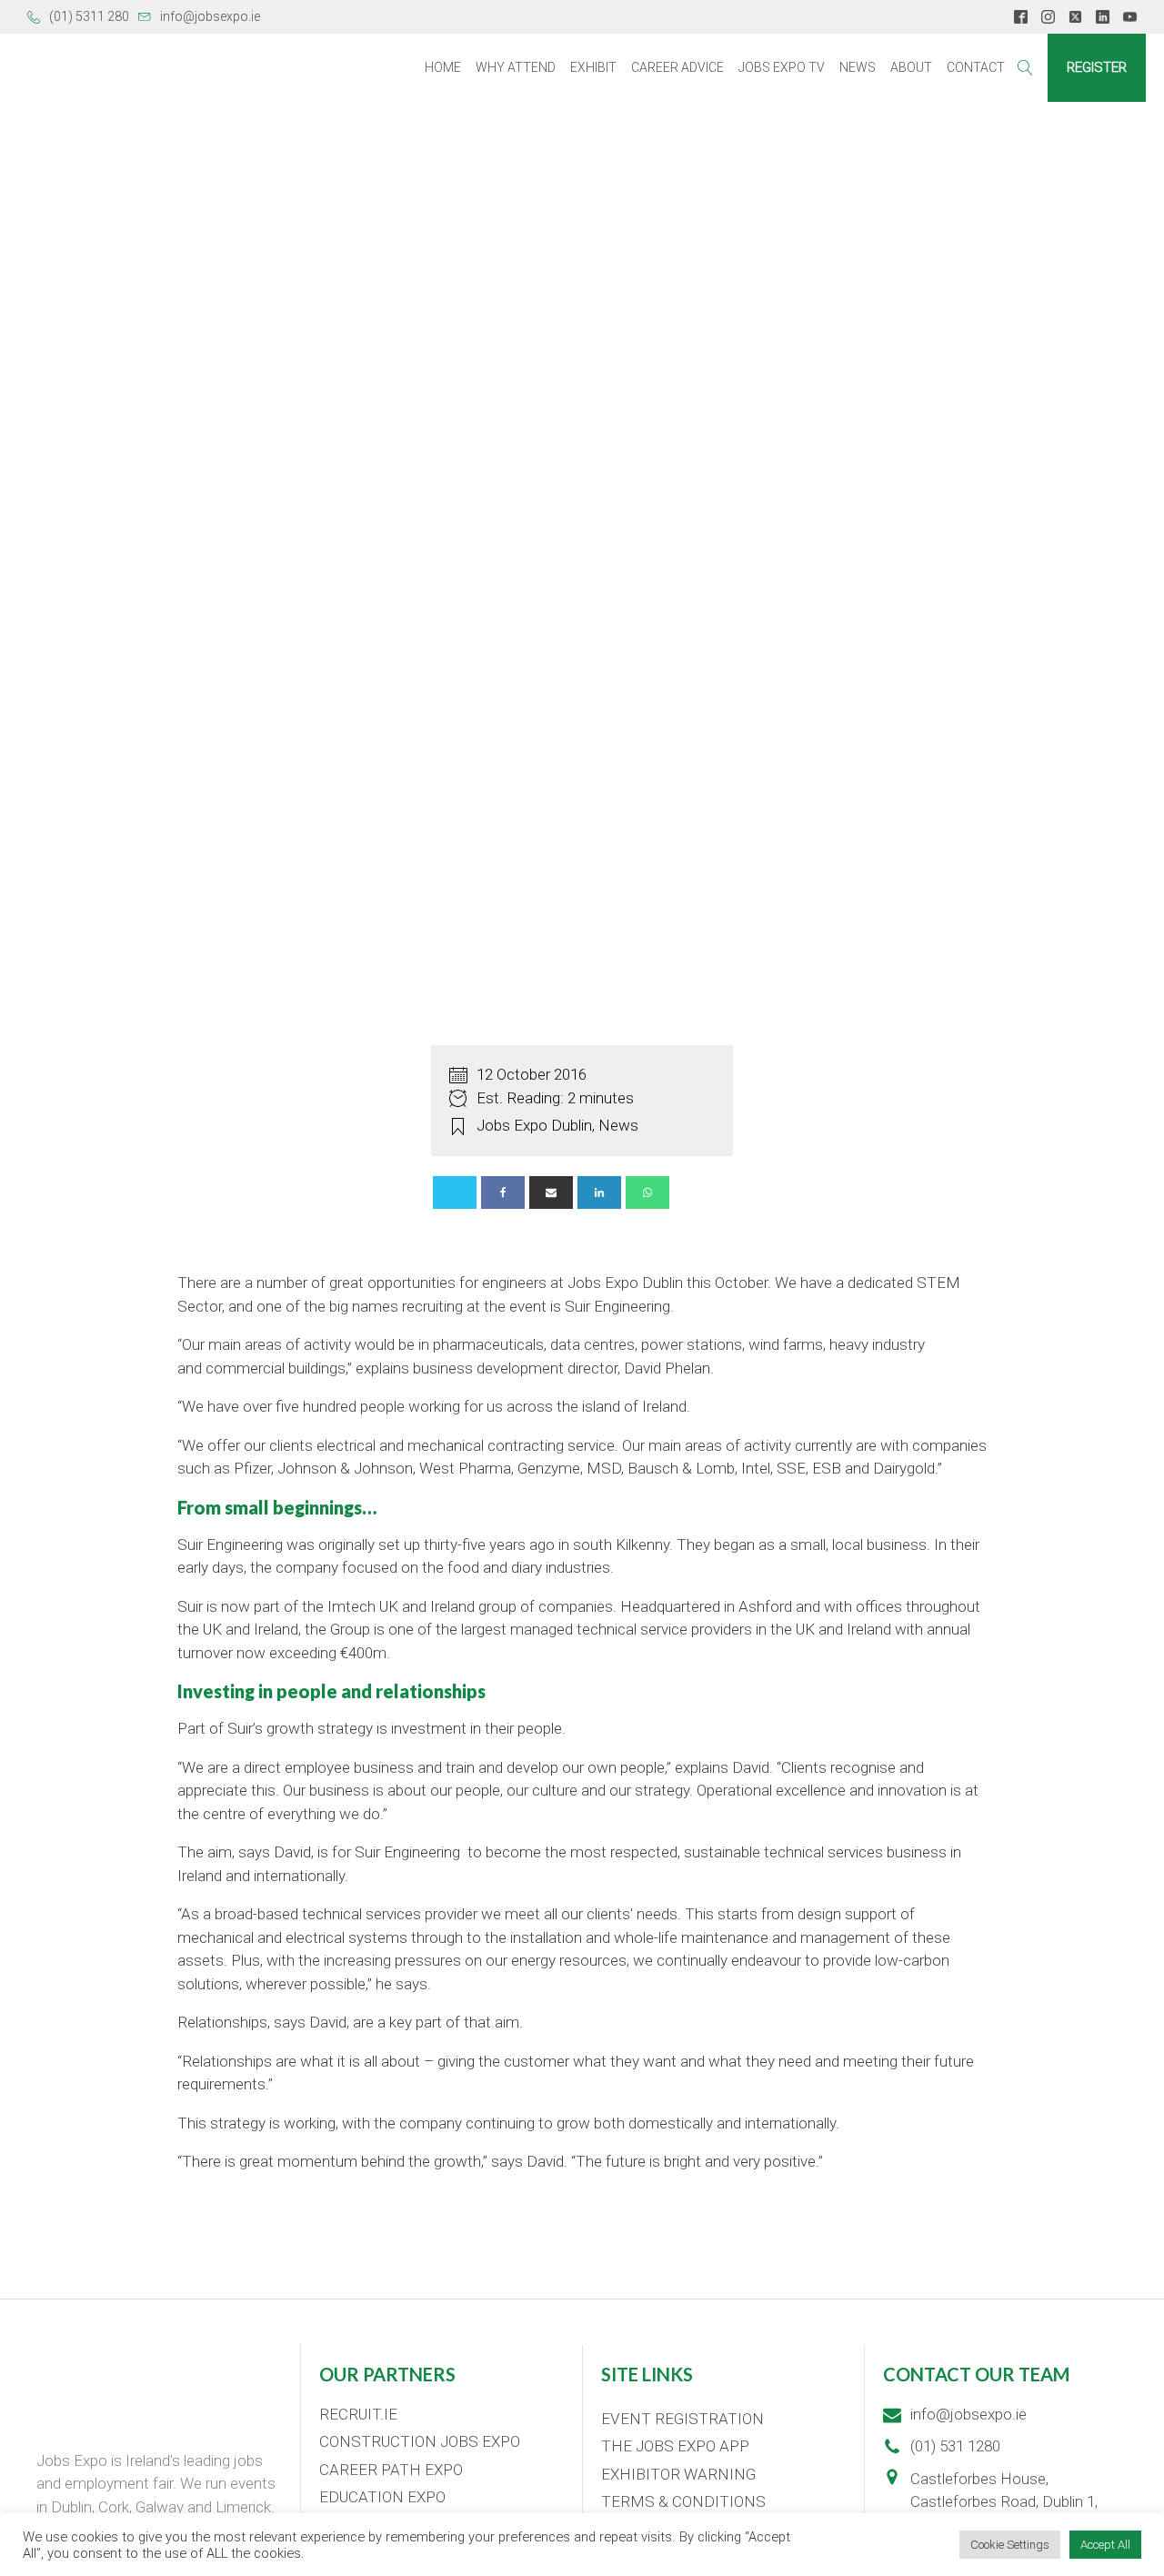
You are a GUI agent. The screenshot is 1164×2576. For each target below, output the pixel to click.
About (911, 67)
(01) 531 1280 (955, 2446)
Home (443, 67)
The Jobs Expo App (675, 2446)
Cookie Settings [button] (1010, 2545)
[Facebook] (503, 1192)
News (858, 67)
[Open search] (1025, 68)
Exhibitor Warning (678, 2474)
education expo (382, 2497)
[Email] (551, 1192)
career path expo (391, 2470)
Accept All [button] (1105, 2545)
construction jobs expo (420, 2441)
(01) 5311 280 (89, 16)
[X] (455, 1192)
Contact (976, 67)
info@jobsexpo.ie (210, 16)
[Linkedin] (599, 1192)
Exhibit (593, 67)
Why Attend (516, 67)
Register (1097, 67)
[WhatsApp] (647, 1192)
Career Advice (677, 67)
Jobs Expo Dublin (534, 1125)
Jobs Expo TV (782, 67)
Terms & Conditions (683, 2501)
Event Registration (682, 2419)
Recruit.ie (358, 2414)
